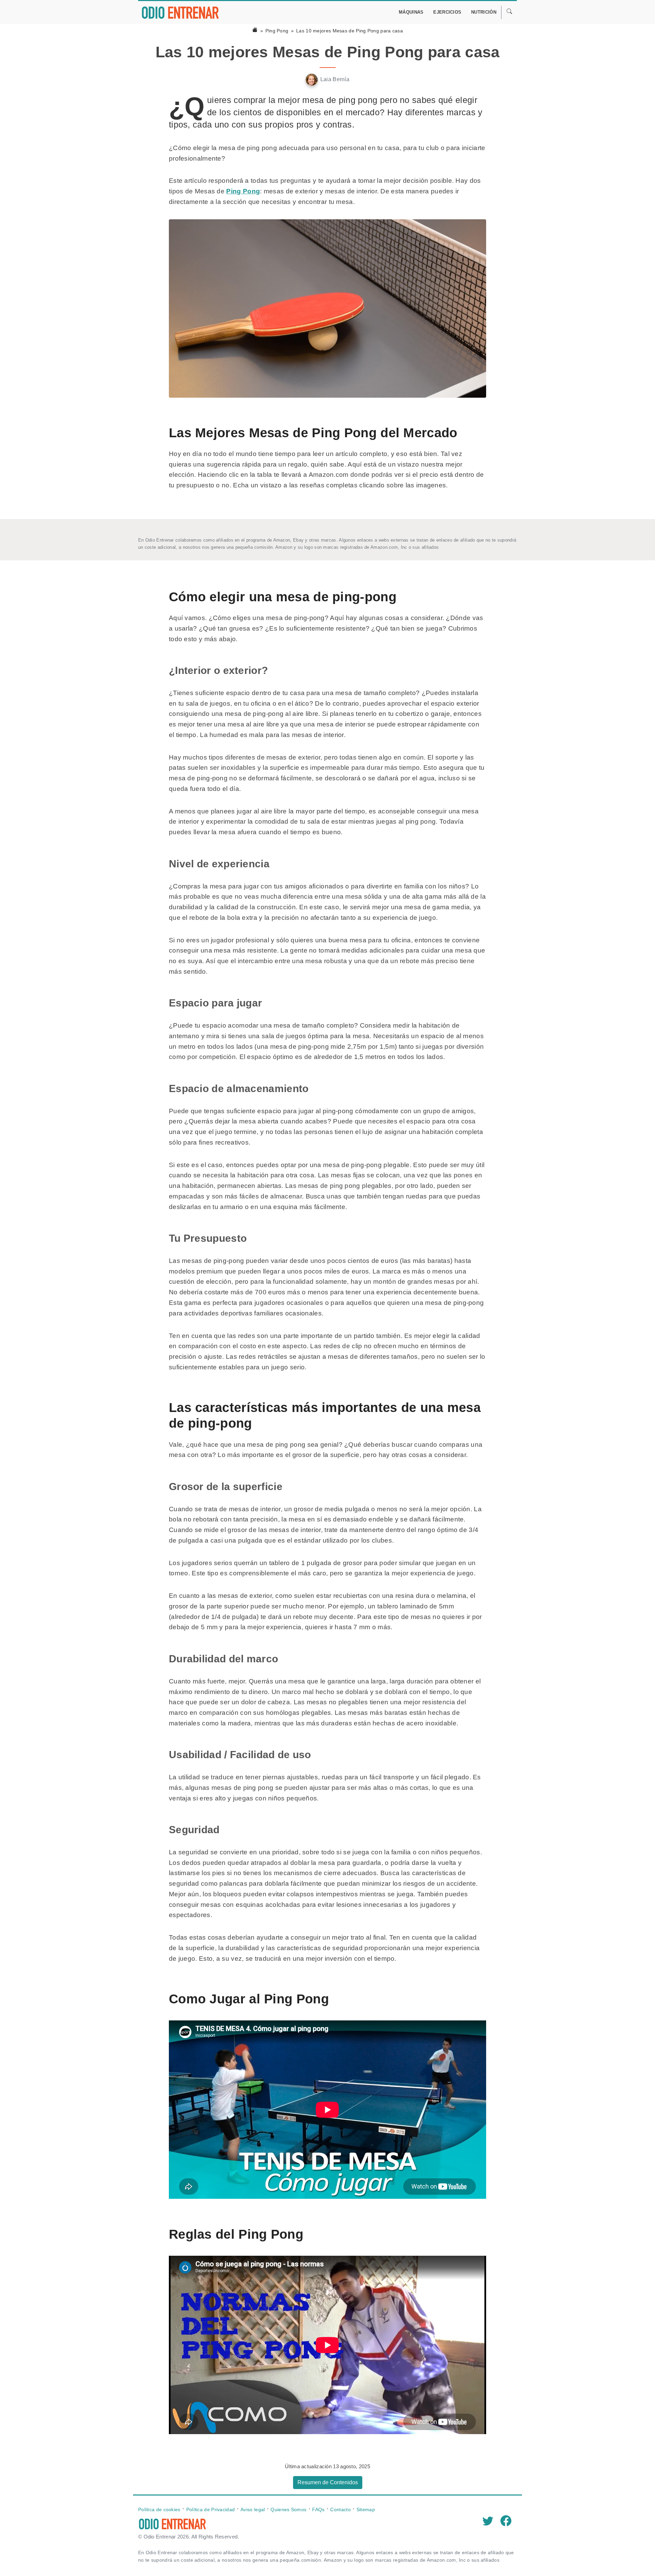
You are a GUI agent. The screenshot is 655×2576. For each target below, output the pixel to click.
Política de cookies (159, 2509)
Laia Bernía (335, 79)
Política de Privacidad (211, 2509)
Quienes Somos (288, 2509)
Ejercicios (447, 12)
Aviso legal (253, 2509)
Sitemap (366, 2509)
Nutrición (484, 12)
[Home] (255, 31)
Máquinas (411, 12)
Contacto (340, 2509)
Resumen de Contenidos (328, 2482)
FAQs (318, 2509)
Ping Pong (277, 31)
